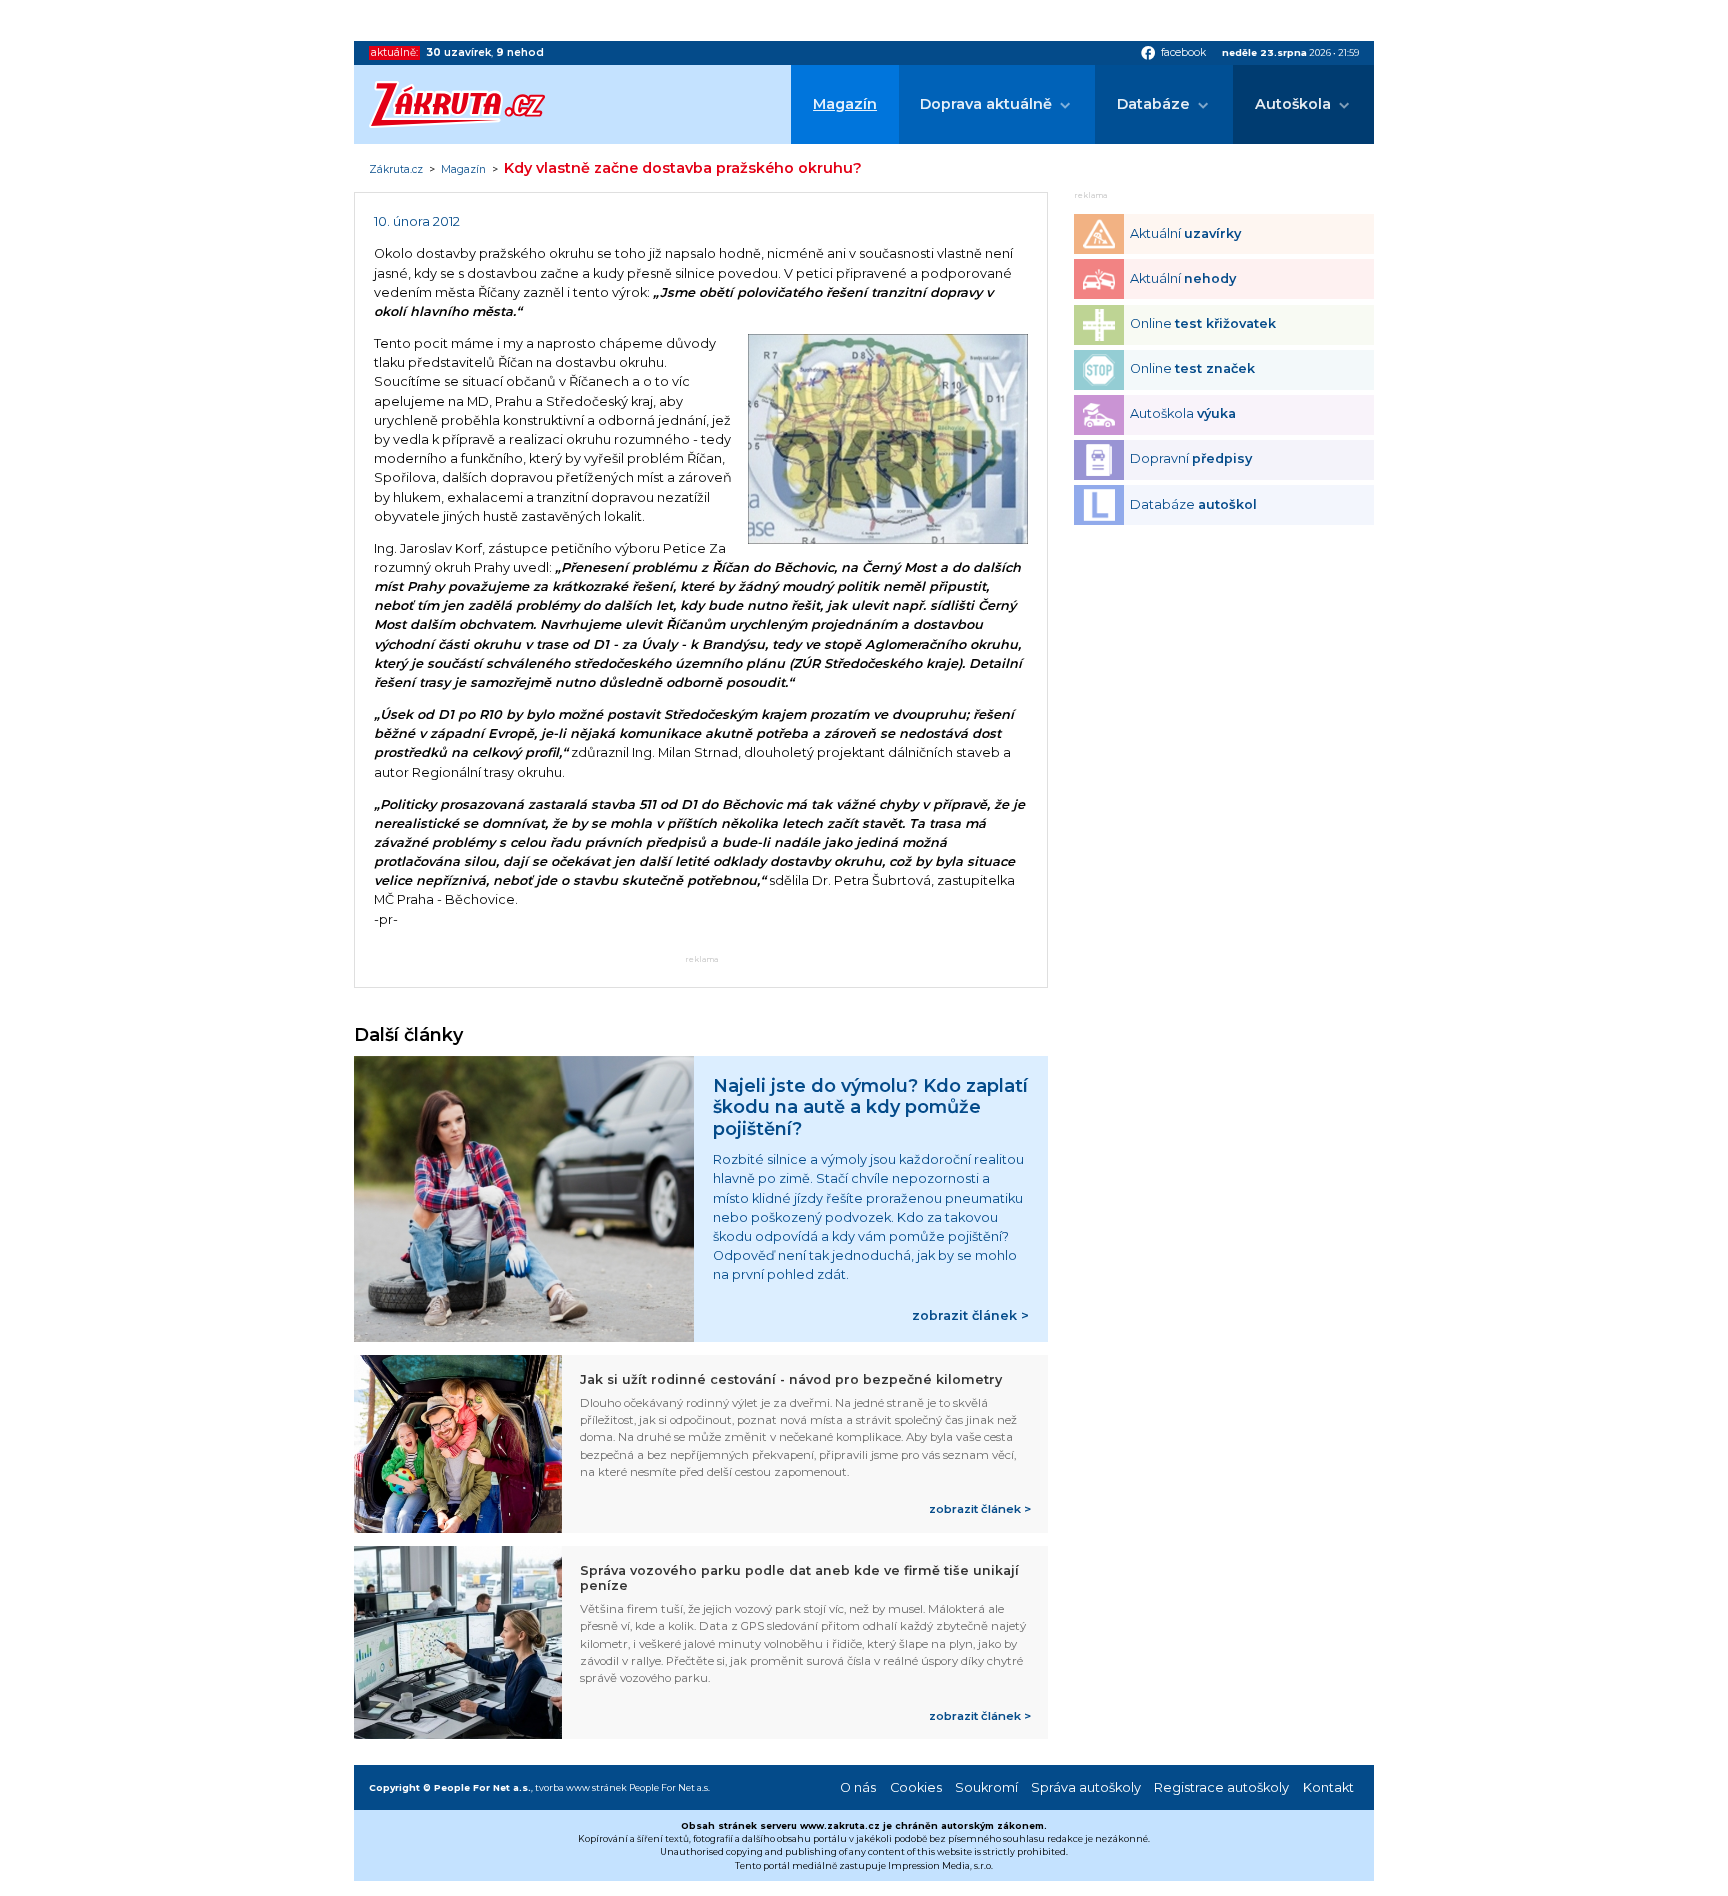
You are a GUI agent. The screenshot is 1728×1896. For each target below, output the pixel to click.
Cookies (916, 1787)
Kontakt (1328, 1787)
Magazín (845, 104)
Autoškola (1293, 104)
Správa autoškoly (1086, 1787)
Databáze (1153, 104)
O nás (858, 1787)
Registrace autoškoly (1221, 1787)
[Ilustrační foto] (888, 539)
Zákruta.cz (396, 170)
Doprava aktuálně (986, 104)
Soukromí (986, 1787)
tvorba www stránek (581, 1787)
